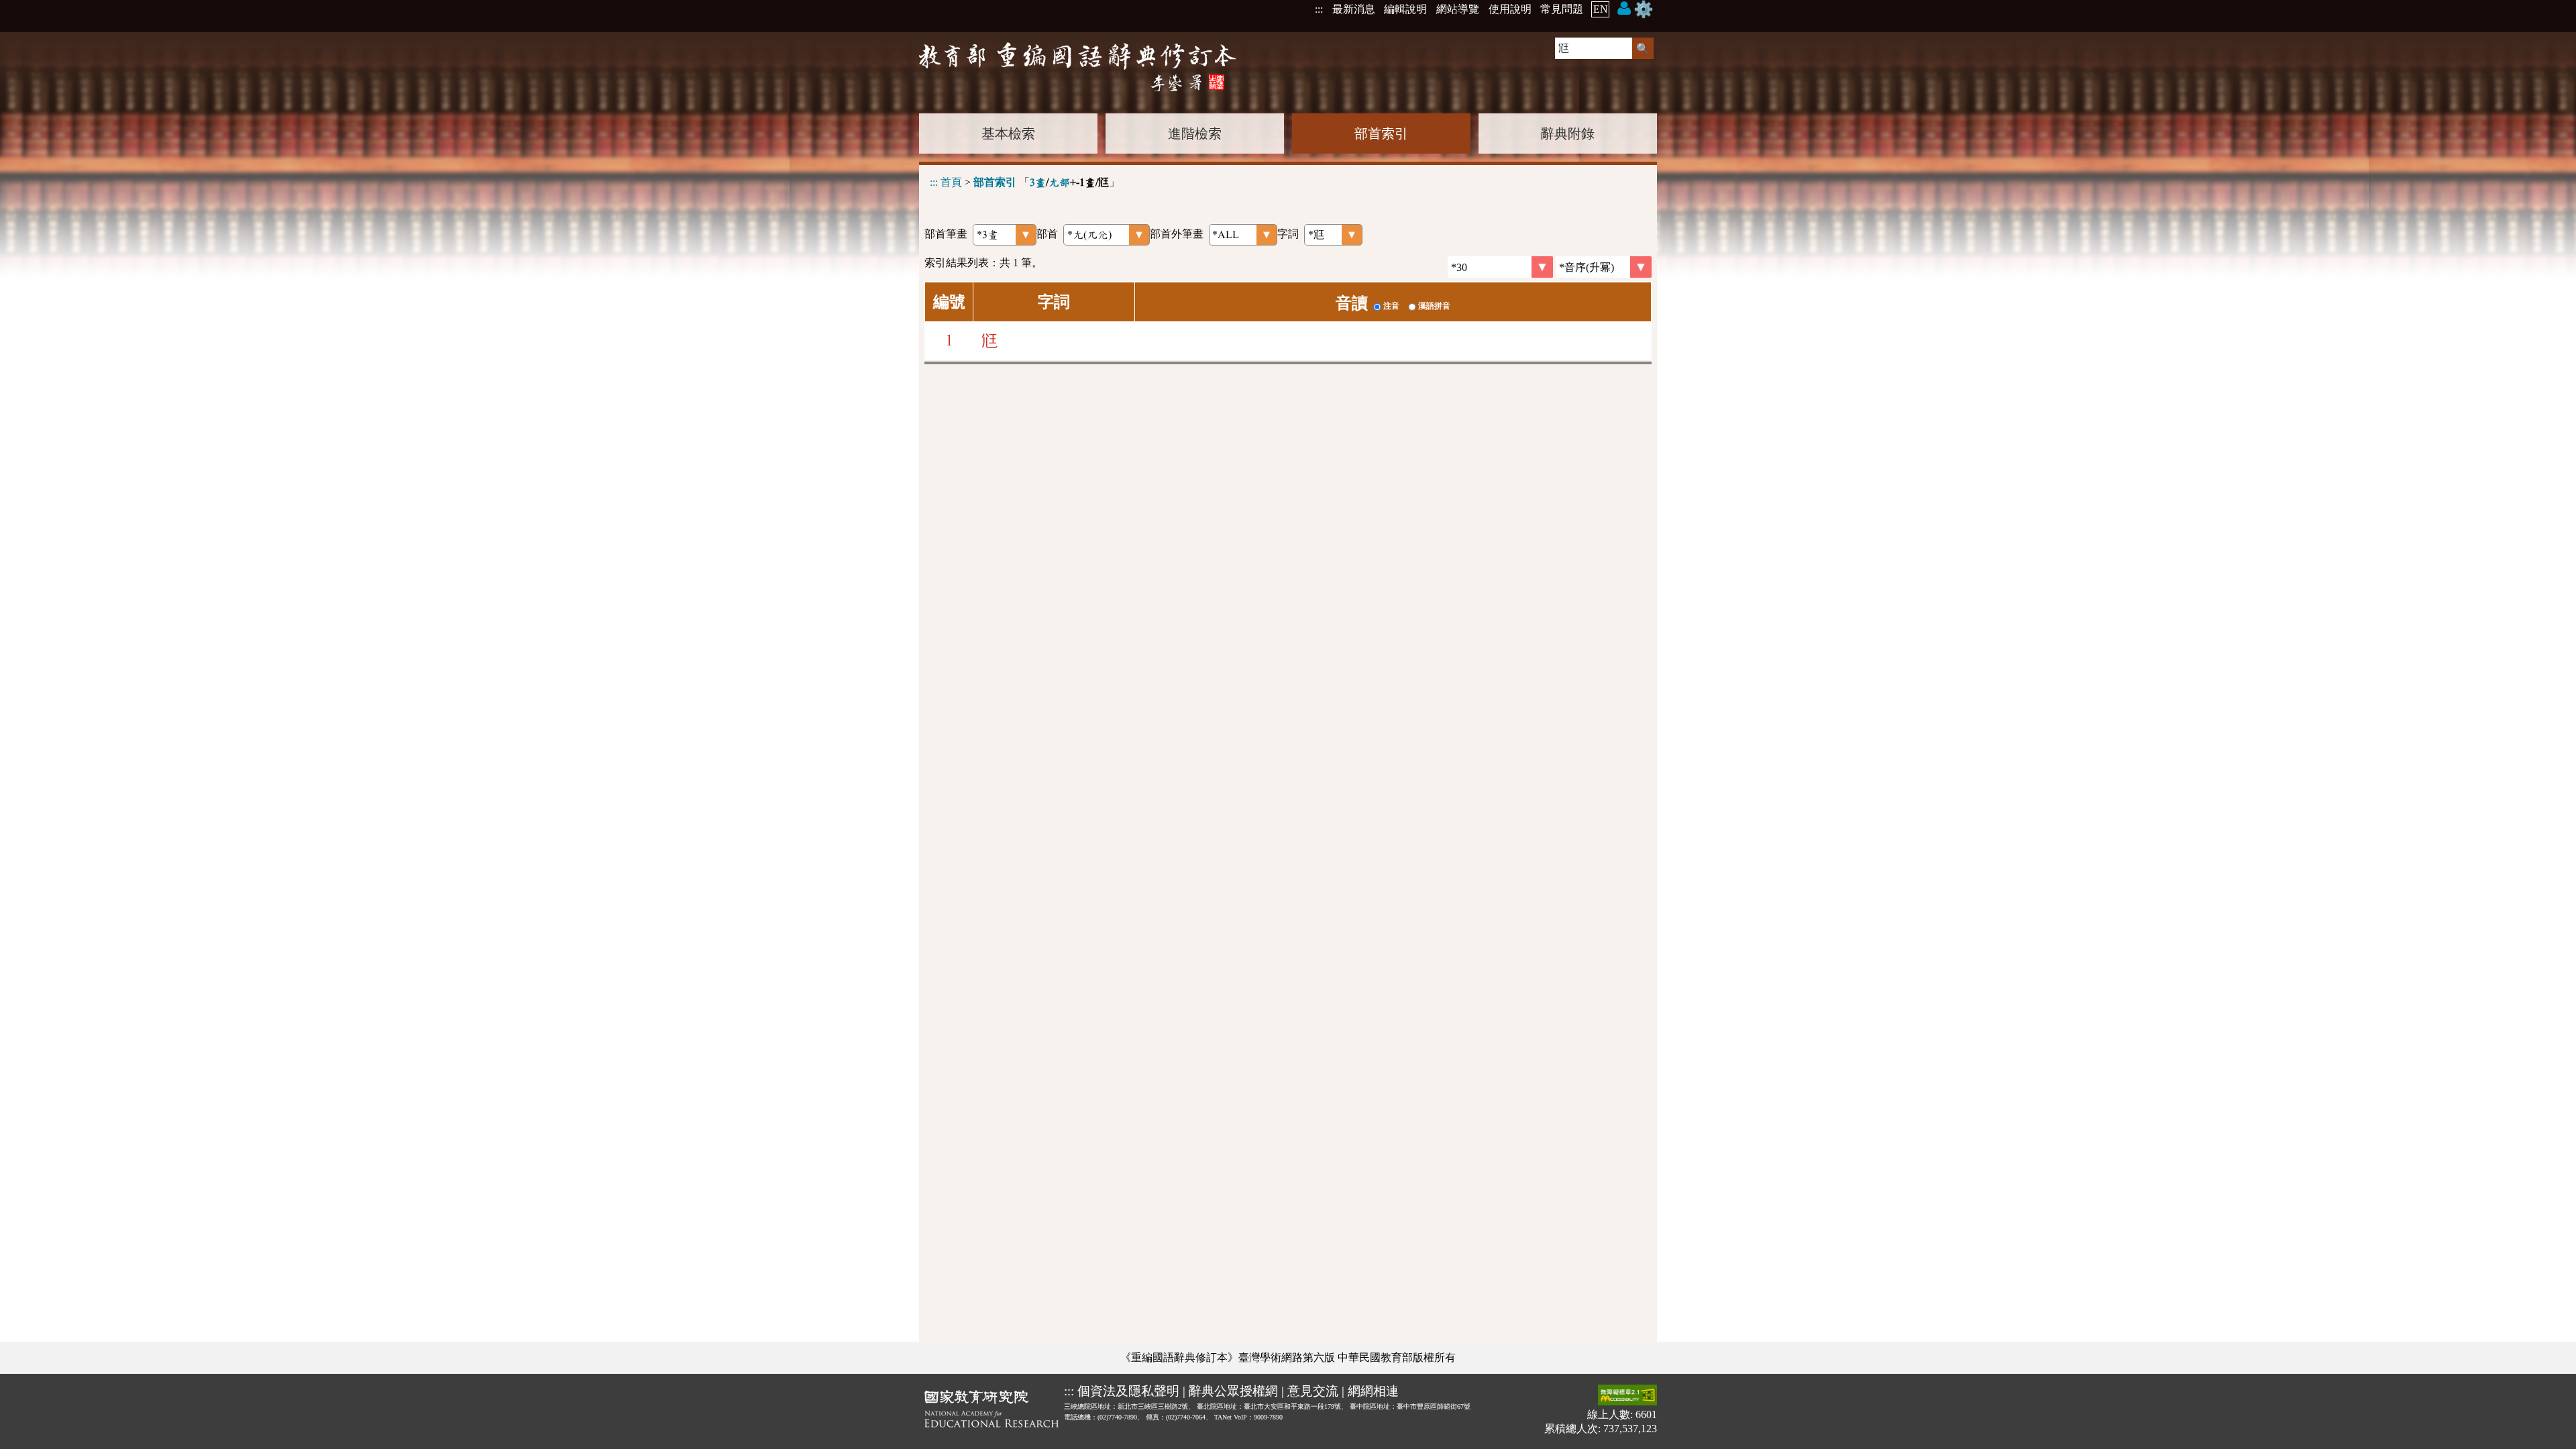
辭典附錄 (1568, 133)
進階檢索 (1195, 133)
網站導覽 (1458, 9)
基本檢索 (1008, 133)
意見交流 (1313, 1391)
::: (1319, 9)
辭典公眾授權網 (1233, 1391)
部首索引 (1381, 133)
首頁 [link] (951, 182)
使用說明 (1510, 9)
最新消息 (1354, 9)
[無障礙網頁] (1627, 1396)
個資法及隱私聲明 (1128, 1391)
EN (1601, 9)
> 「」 (1025, 182)
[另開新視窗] (991, 1411)
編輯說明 (1405, 9)
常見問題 (1562, 9)
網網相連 (1373, 1391)
